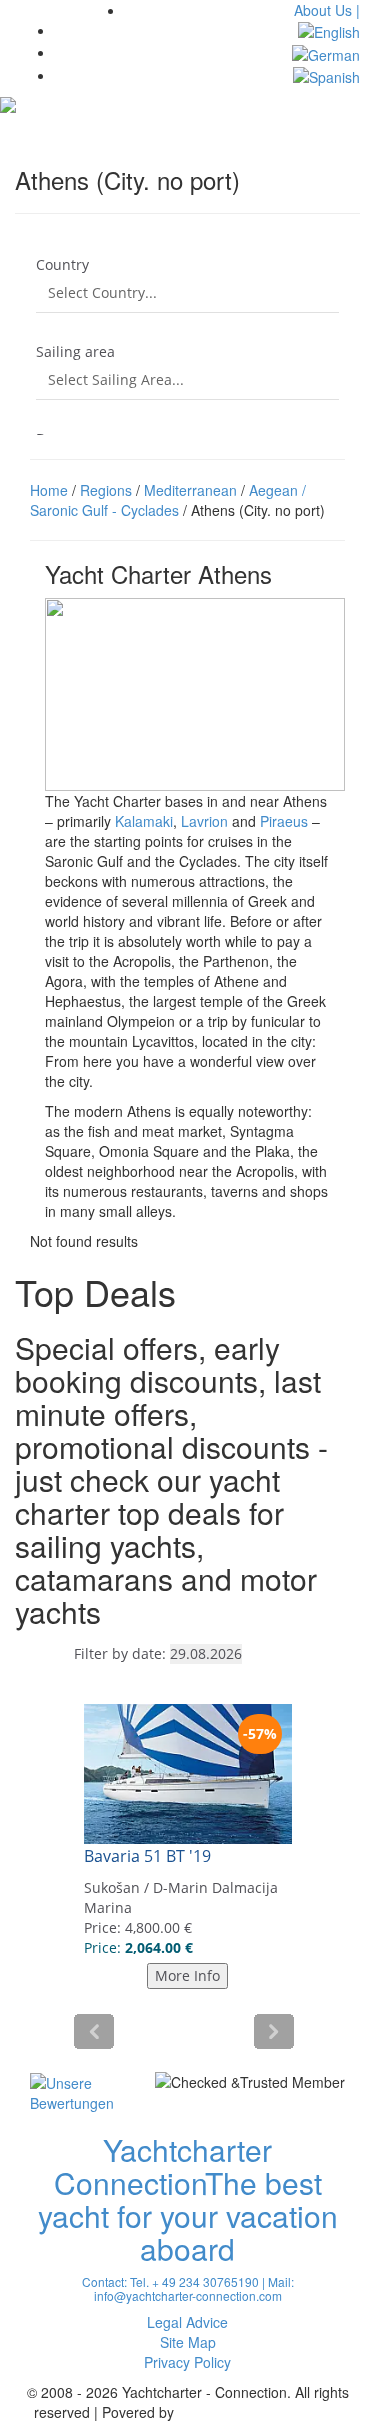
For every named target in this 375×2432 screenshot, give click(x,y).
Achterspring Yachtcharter (260, 2412)
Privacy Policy (187, 2362)
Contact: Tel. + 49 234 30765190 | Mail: (188, 2281)
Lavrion (204, 821)
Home (49, 490)
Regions (106, 490)
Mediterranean (190, 490)
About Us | (327, 10)
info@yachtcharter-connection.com (188, 2295)
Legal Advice (187, 2322)
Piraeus (284, 821)
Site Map (188, 2342)
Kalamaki (144, 821)
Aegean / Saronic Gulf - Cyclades (168, 500)
